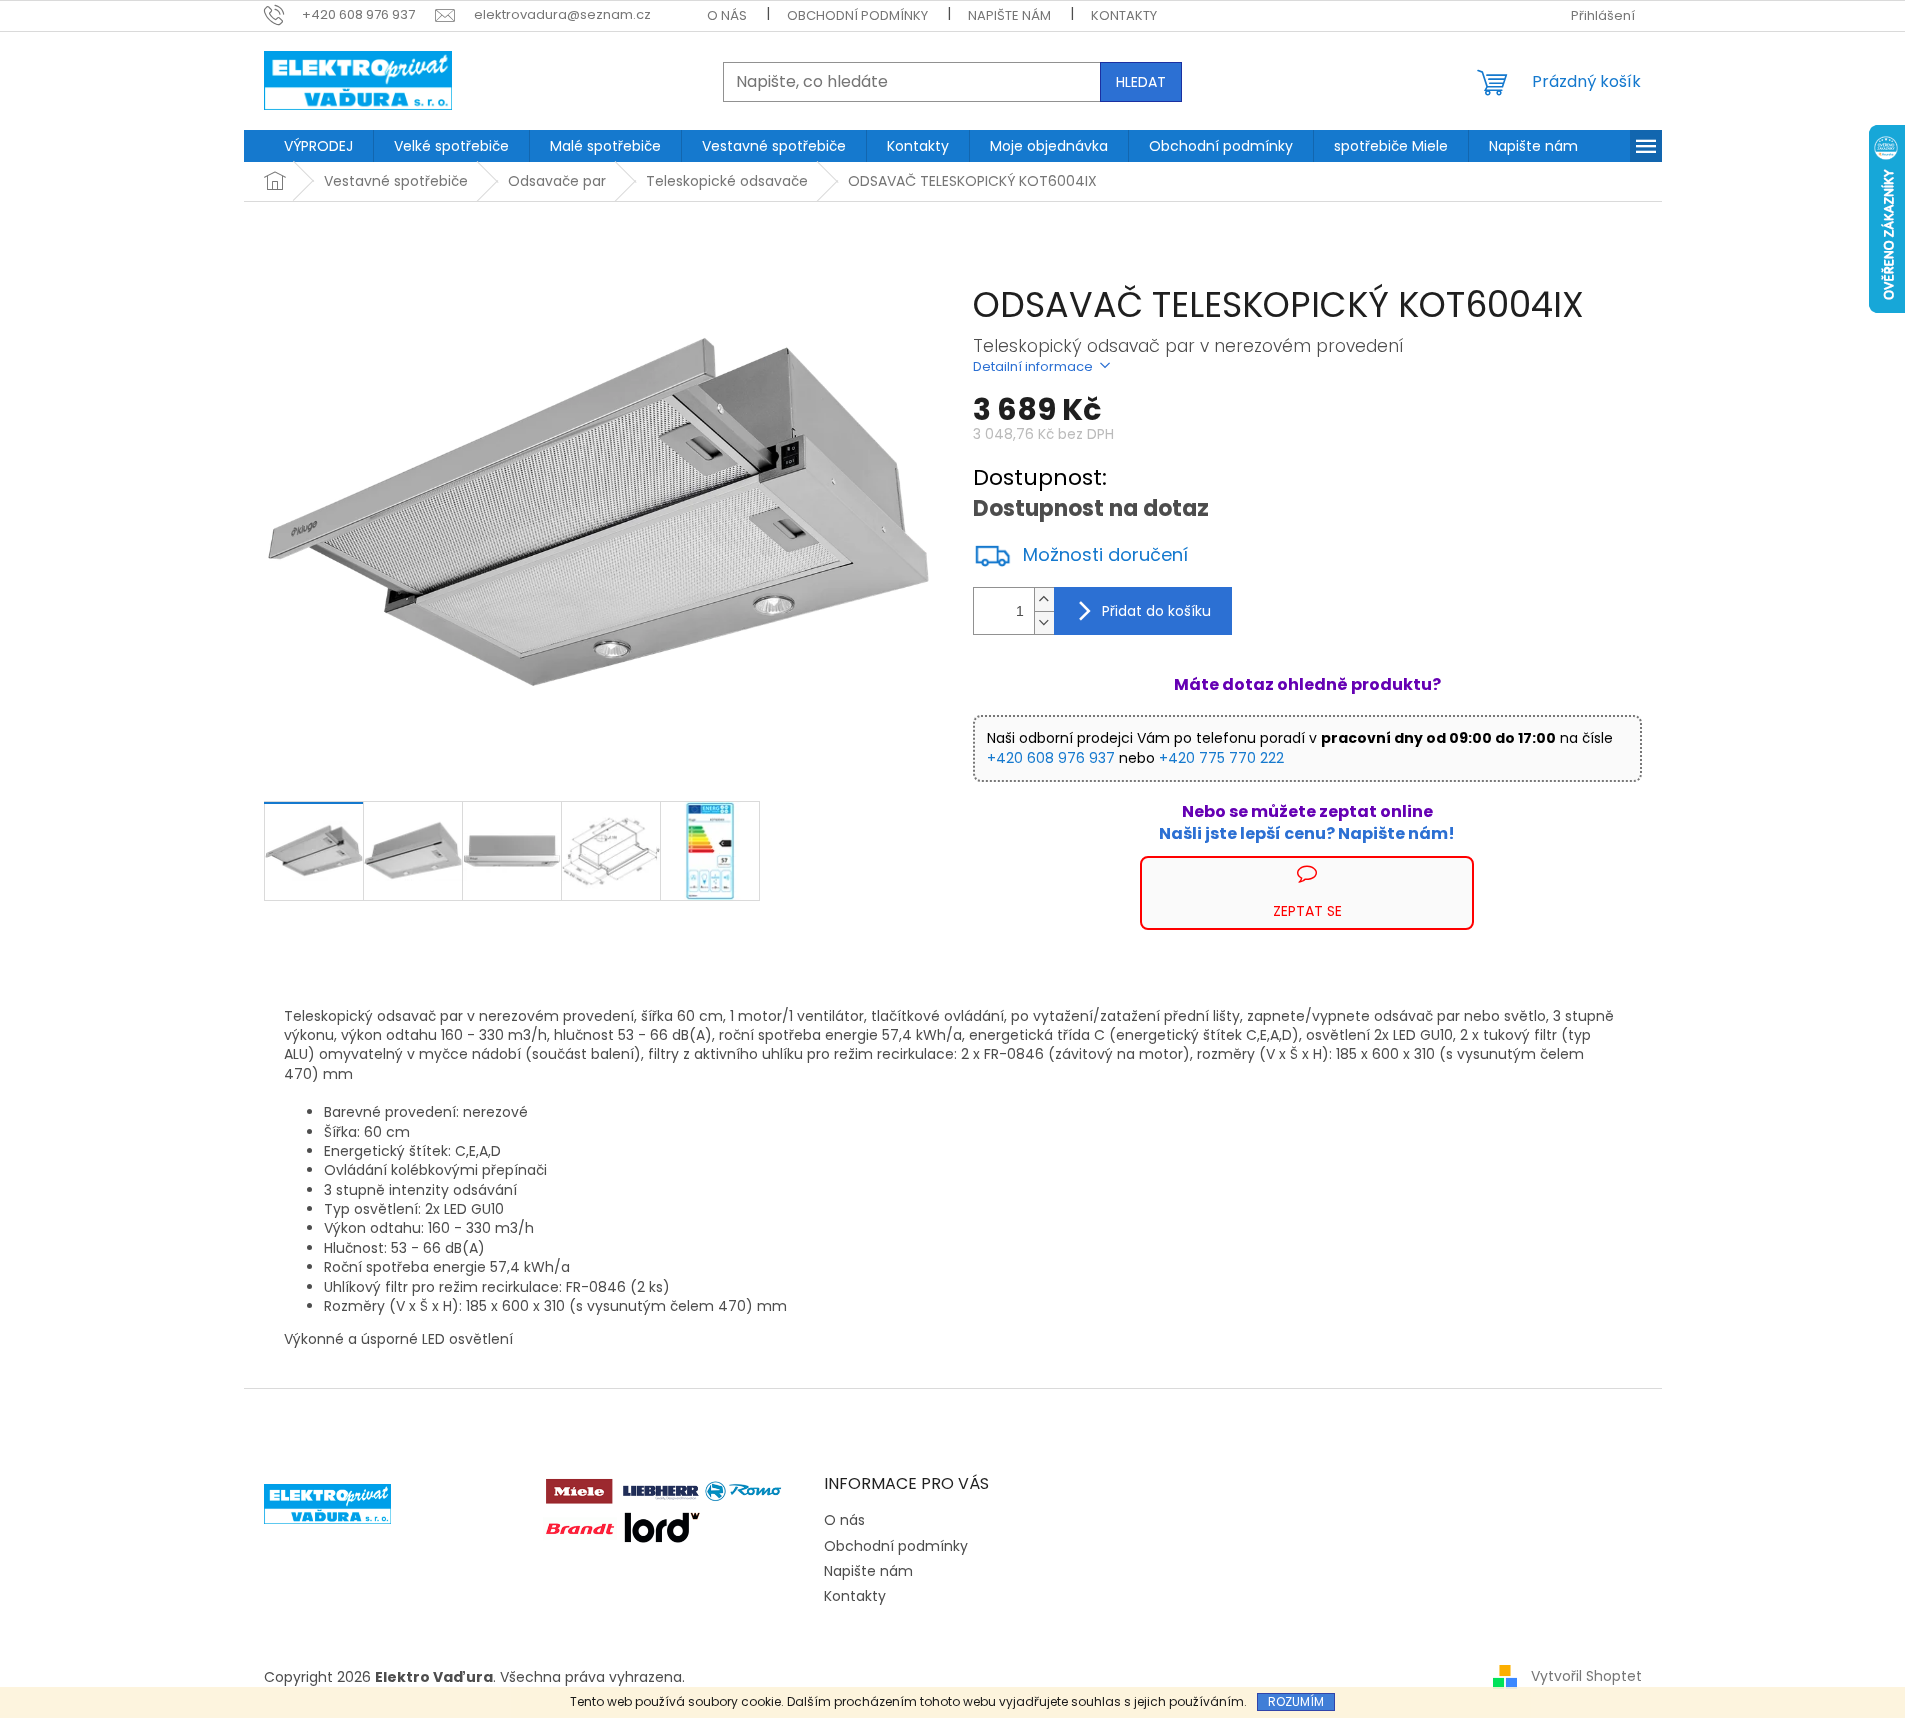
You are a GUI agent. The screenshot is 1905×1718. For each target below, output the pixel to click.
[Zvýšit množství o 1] (1044, 599)
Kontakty (1124, 15)
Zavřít (1080, 865)
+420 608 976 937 (1051, 758)
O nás (727, 15)
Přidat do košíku (1156, 611)
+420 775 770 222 (1221, 758)
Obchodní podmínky (857, 15)
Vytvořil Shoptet (1586, 1676)
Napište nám (1009, 15)
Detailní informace (1033, 366)
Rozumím (1296, 1701)
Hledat (1141, 82)
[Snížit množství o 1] (1044, 622)
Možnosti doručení (1105, 555)
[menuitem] (318, 146)
